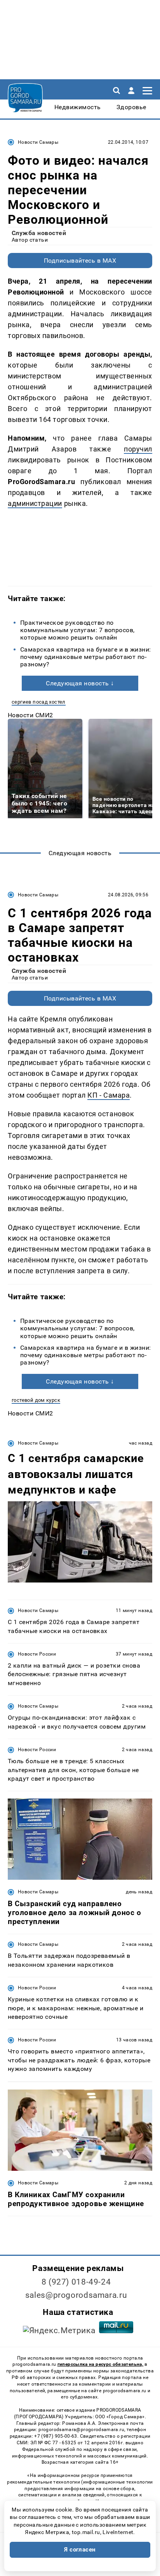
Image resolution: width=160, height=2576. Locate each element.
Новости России (37, 1654)
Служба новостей (39, 233)
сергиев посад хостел (39, 702)
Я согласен (80, 2550)
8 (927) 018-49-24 (76, 2282)
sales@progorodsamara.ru (76, 2295)
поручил (138, 449)
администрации (35, 503)
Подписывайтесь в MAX (80, 261)
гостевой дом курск (36, 1400)
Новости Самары (38, 142)
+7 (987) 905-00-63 (56, 2436)
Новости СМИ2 (30, 715)
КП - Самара (109, 1095)
